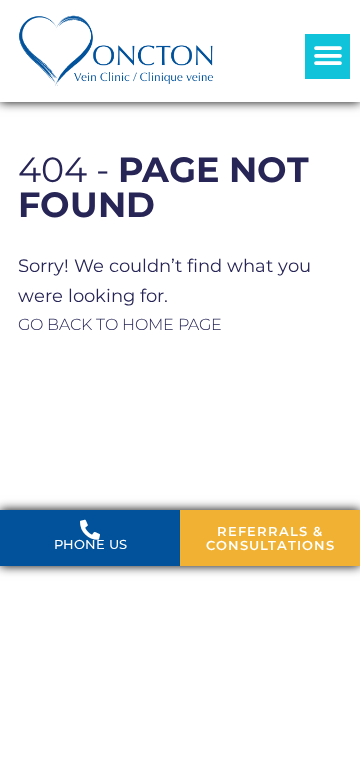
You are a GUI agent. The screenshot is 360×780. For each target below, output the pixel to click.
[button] (327, 56)
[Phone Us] (90, 530)
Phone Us (90, 544)
